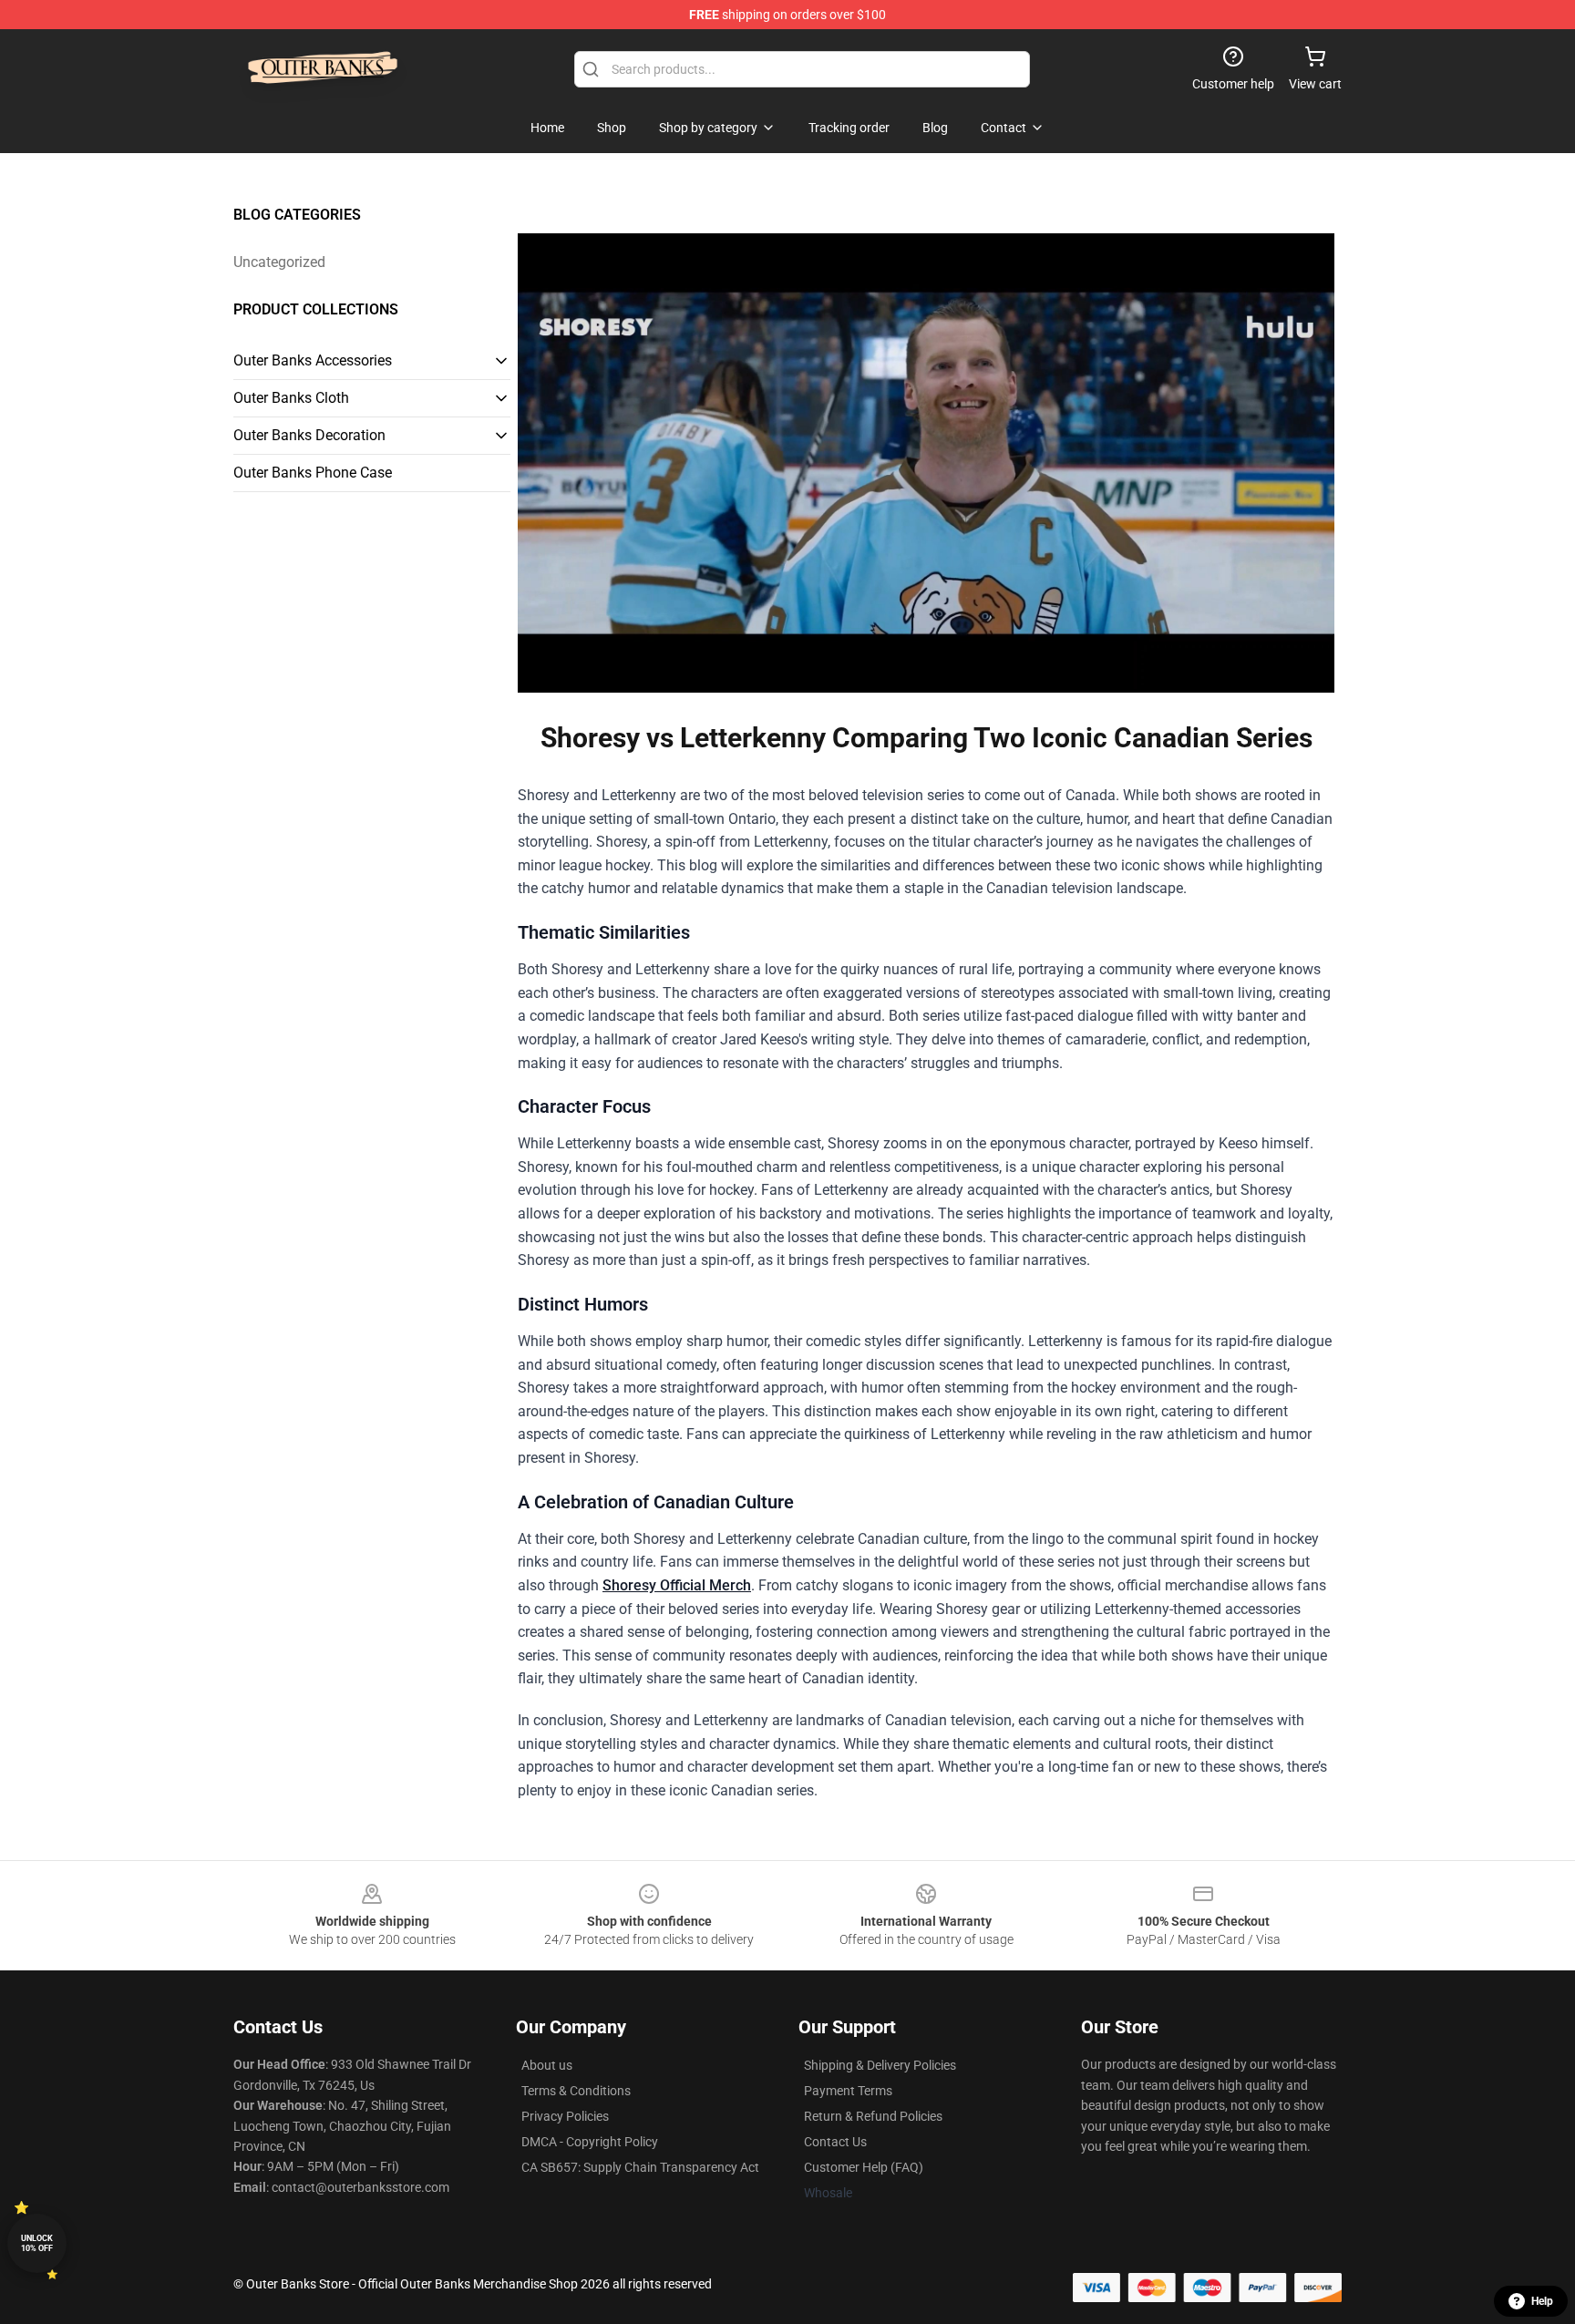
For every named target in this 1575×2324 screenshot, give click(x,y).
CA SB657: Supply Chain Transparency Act (640, 2167)
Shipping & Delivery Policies (880, 2065)
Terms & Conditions (576, 2091)
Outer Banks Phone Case (313, 473)
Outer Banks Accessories (313, 360)
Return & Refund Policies (873, 2116)
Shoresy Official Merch (677, 1585)
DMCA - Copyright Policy (590, 2142)
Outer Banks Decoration (309, 435)
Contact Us (835, 2142)
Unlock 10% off (37, 2243)
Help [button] (1542, 2301)
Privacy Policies (565, 2116)
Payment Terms (848, 2091)
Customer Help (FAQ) (864, 2167)
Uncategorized (279, 262)
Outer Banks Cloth (291, 398)
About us (547, 2065)
